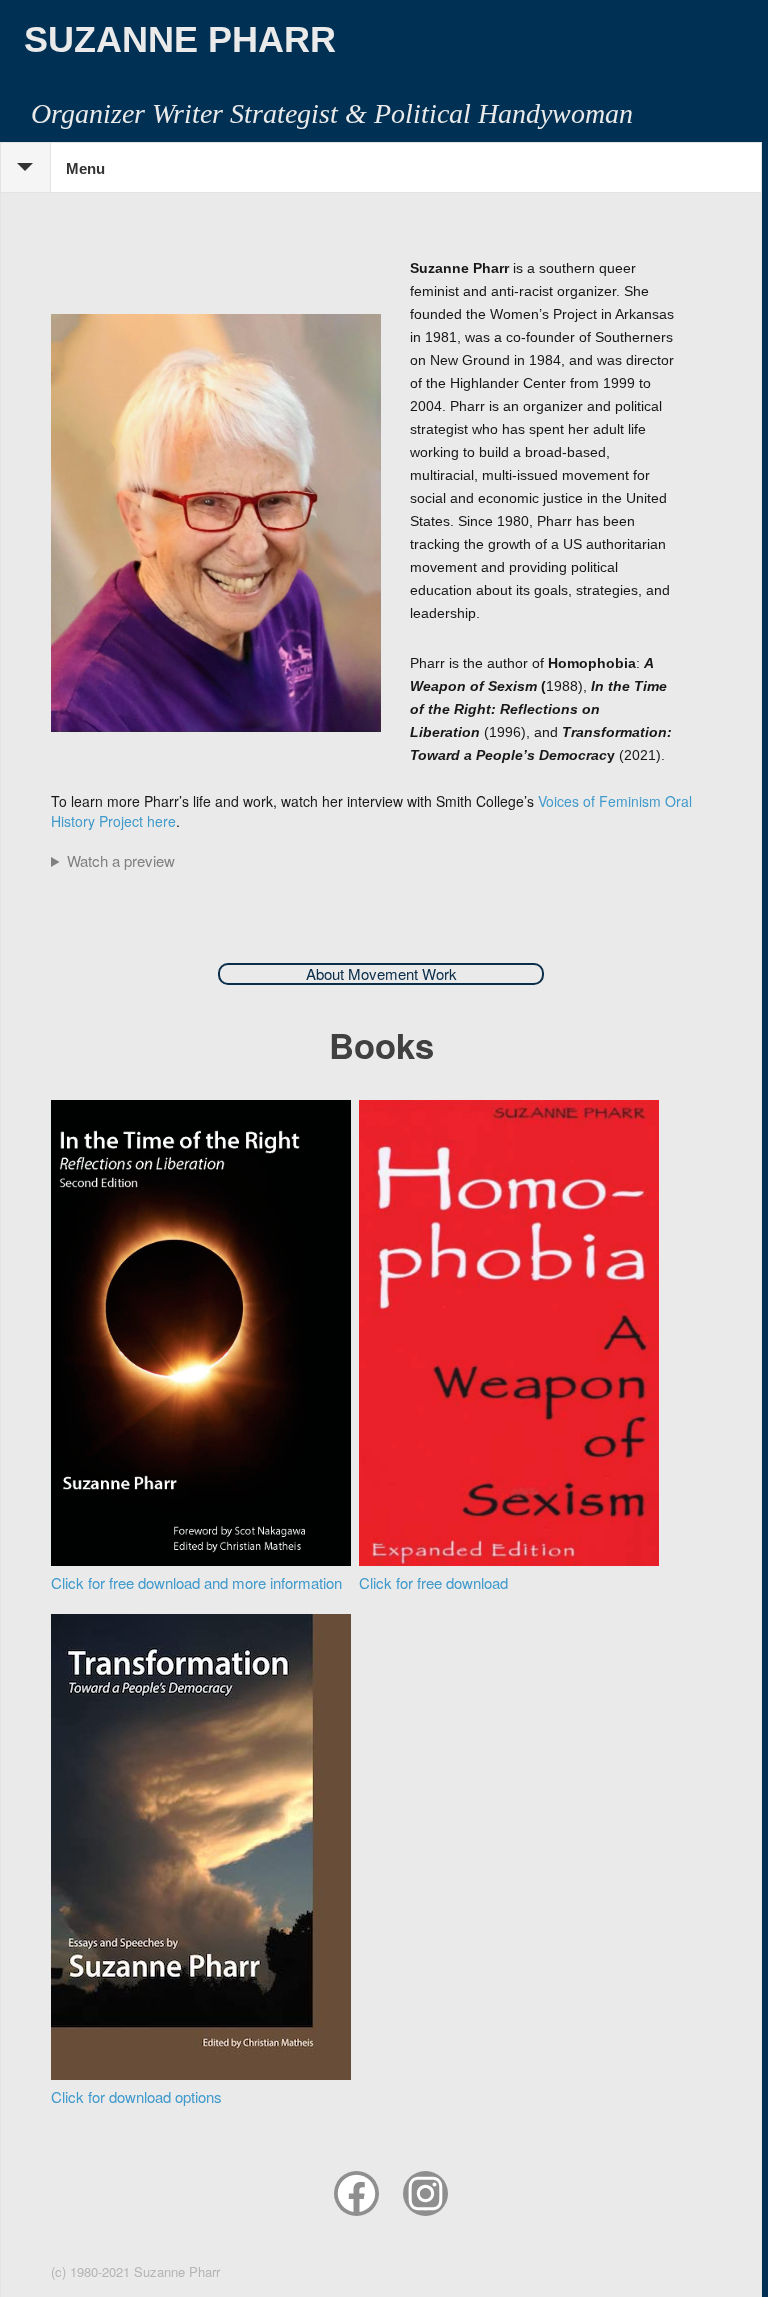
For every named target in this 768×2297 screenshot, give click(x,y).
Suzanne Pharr (180, 39)
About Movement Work (381, 973)
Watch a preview (121, 861)
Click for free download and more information (196, 1582)
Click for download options (136, 2096)
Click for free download (433, 1582)
